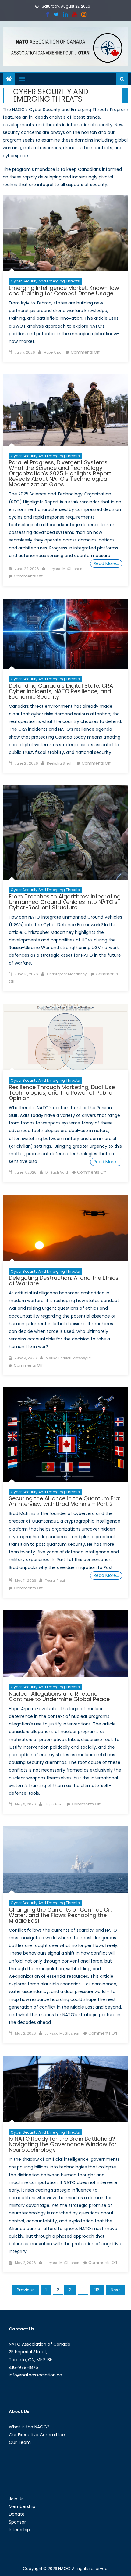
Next (115, 2290)
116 (97, 2290)
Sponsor (17, 2522)
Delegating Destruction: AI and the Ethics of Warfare (64, 1281)
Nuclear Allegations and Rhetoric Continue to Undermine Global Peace (59, 1696)
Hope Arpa (53, 352)
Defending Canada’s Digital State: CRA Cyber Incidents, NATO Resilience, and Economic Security (61, 691)
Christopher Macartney (67, 974)
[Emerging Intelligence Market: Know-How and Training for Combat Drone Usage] (66, 233)
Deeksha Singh (60, 763)
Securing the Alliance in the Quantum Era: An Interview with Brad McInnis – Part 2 (65, 1501)
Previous (26, 2290)
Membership (22, 2506)
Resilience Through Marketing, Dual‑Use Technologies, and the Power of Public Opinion (62, 1093)
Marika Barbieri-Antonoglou (69, 1358)
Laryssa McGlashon (65, 569)
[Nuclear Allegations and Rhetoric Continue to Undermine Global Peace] (66, 1644)
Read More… (106, 563)
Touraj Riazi (55, 1581)
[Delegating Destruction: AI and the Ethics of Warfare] (66, 1228)
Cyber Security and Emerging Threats (45, 281)
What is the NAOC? (29, 2427)
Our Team (20, 2442)
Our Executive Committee (37, 2435)
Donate (17, 2514)
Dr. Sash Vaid (57, 1172)
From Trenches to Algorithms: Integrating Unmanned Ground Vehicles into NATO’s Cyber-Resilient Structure (65, 902)
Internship (19, 2530)
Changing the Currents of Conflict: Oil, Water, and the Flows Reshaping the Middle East (60, 1915)
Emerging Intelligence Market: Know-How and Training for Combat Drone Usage (64, 291)
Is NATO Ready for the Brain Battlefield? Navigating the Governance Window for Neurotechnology (63, 2144)
